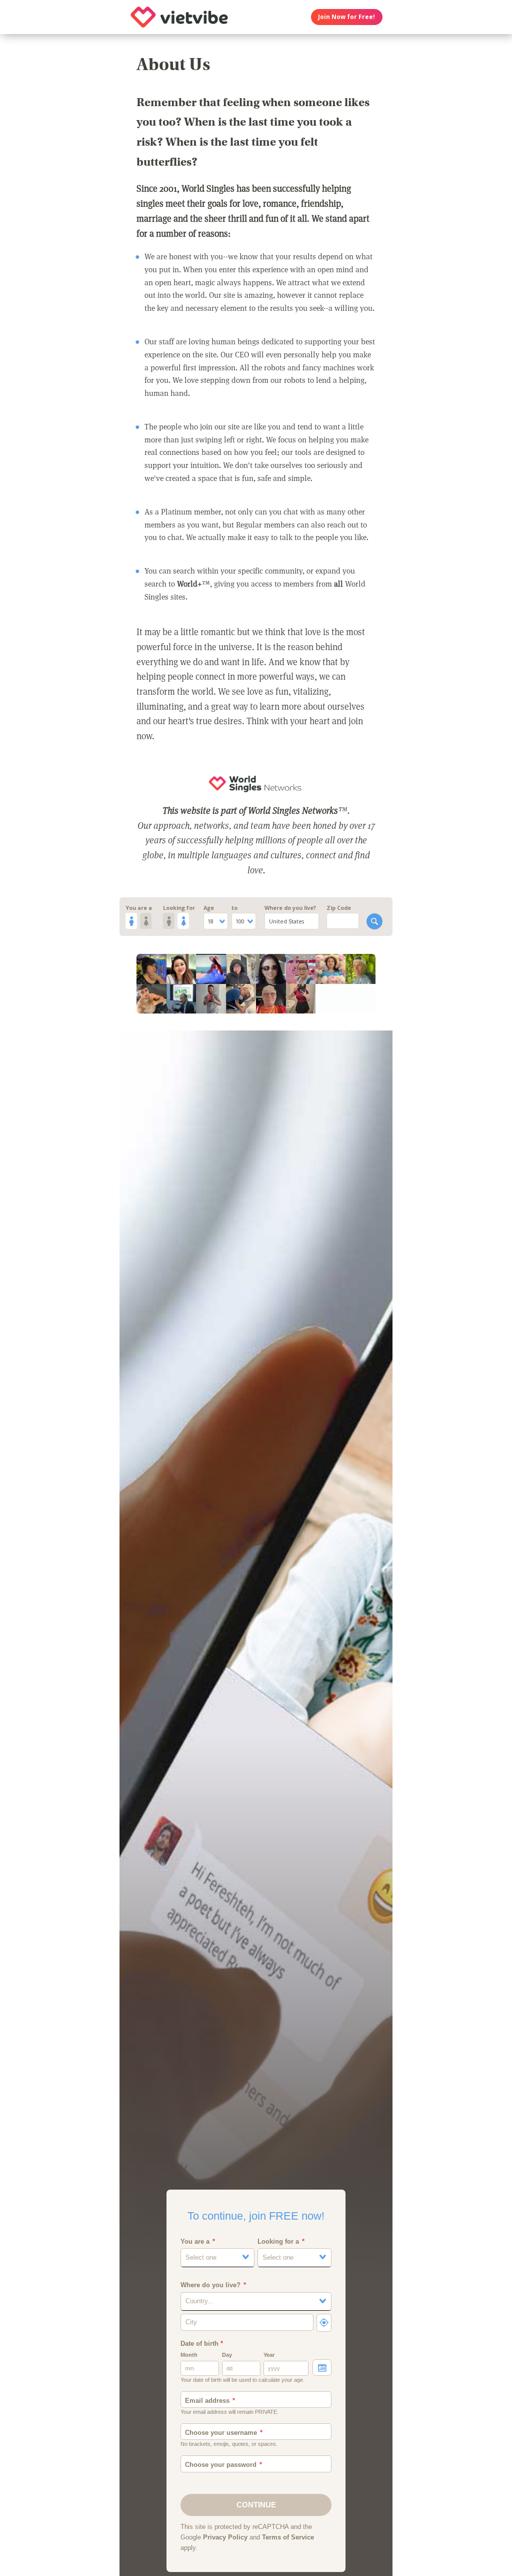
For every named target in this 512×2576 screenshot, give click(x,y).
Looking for (179, 908)
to (234, 908)
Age (209, 908)
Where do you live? (290, 908)
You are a (139, 908)
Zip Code (339, 908)
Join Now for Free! (346, 17)
